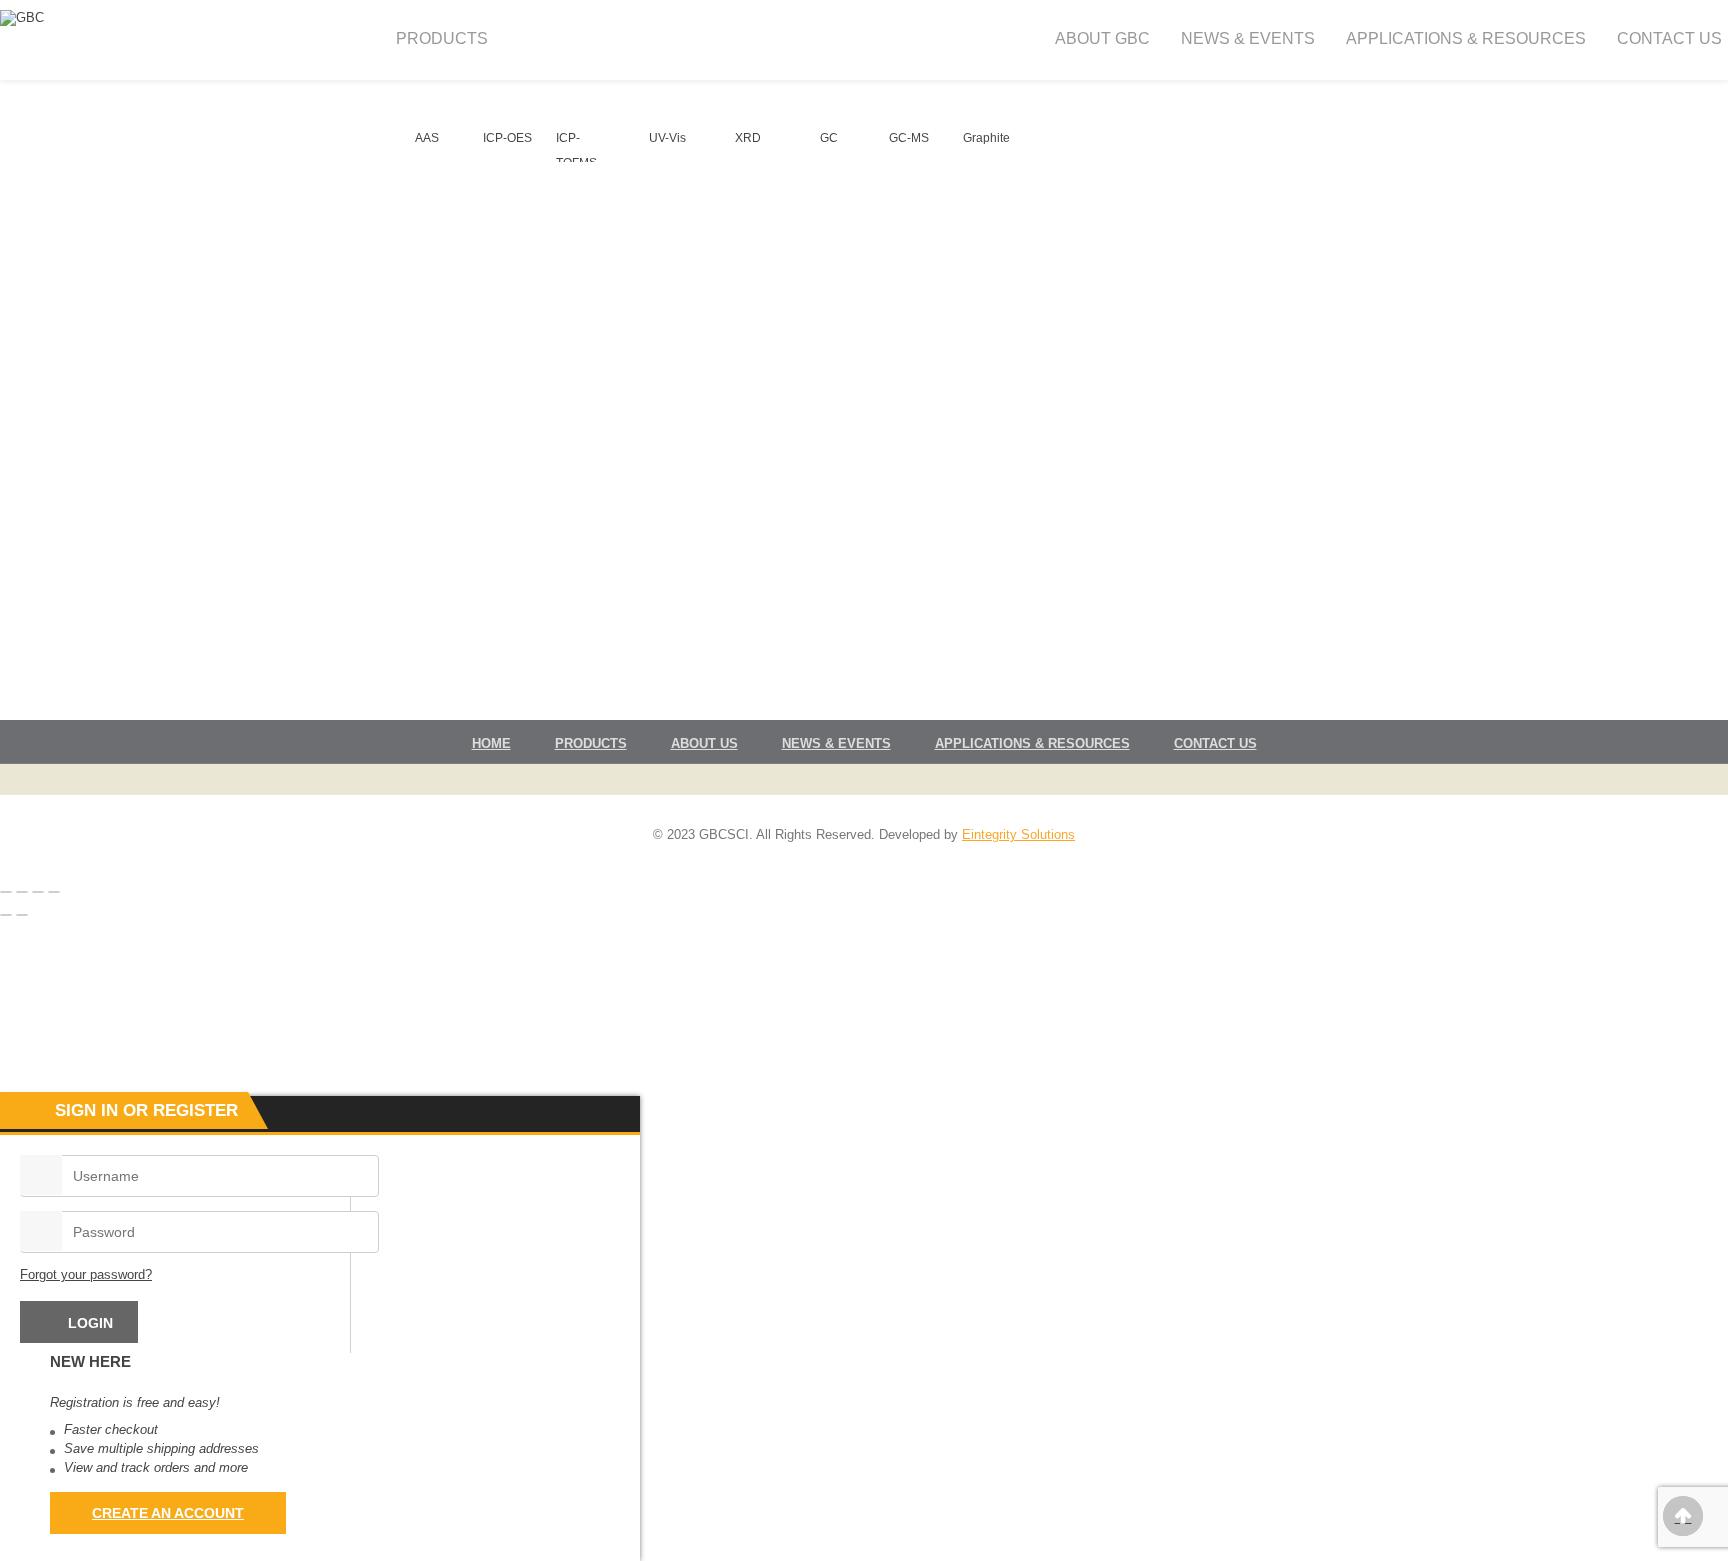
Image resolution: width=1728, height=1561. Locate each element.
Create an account (168, 1513)
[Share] (38, 892)
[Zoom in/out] (6, 892)
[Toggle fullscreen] (22, 892)
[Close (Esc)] (54, 892)
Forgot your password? (86, 1274)
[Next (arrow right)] (22, 915)
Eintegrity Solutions (1018, 834)
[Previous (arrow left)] (6, 915)
